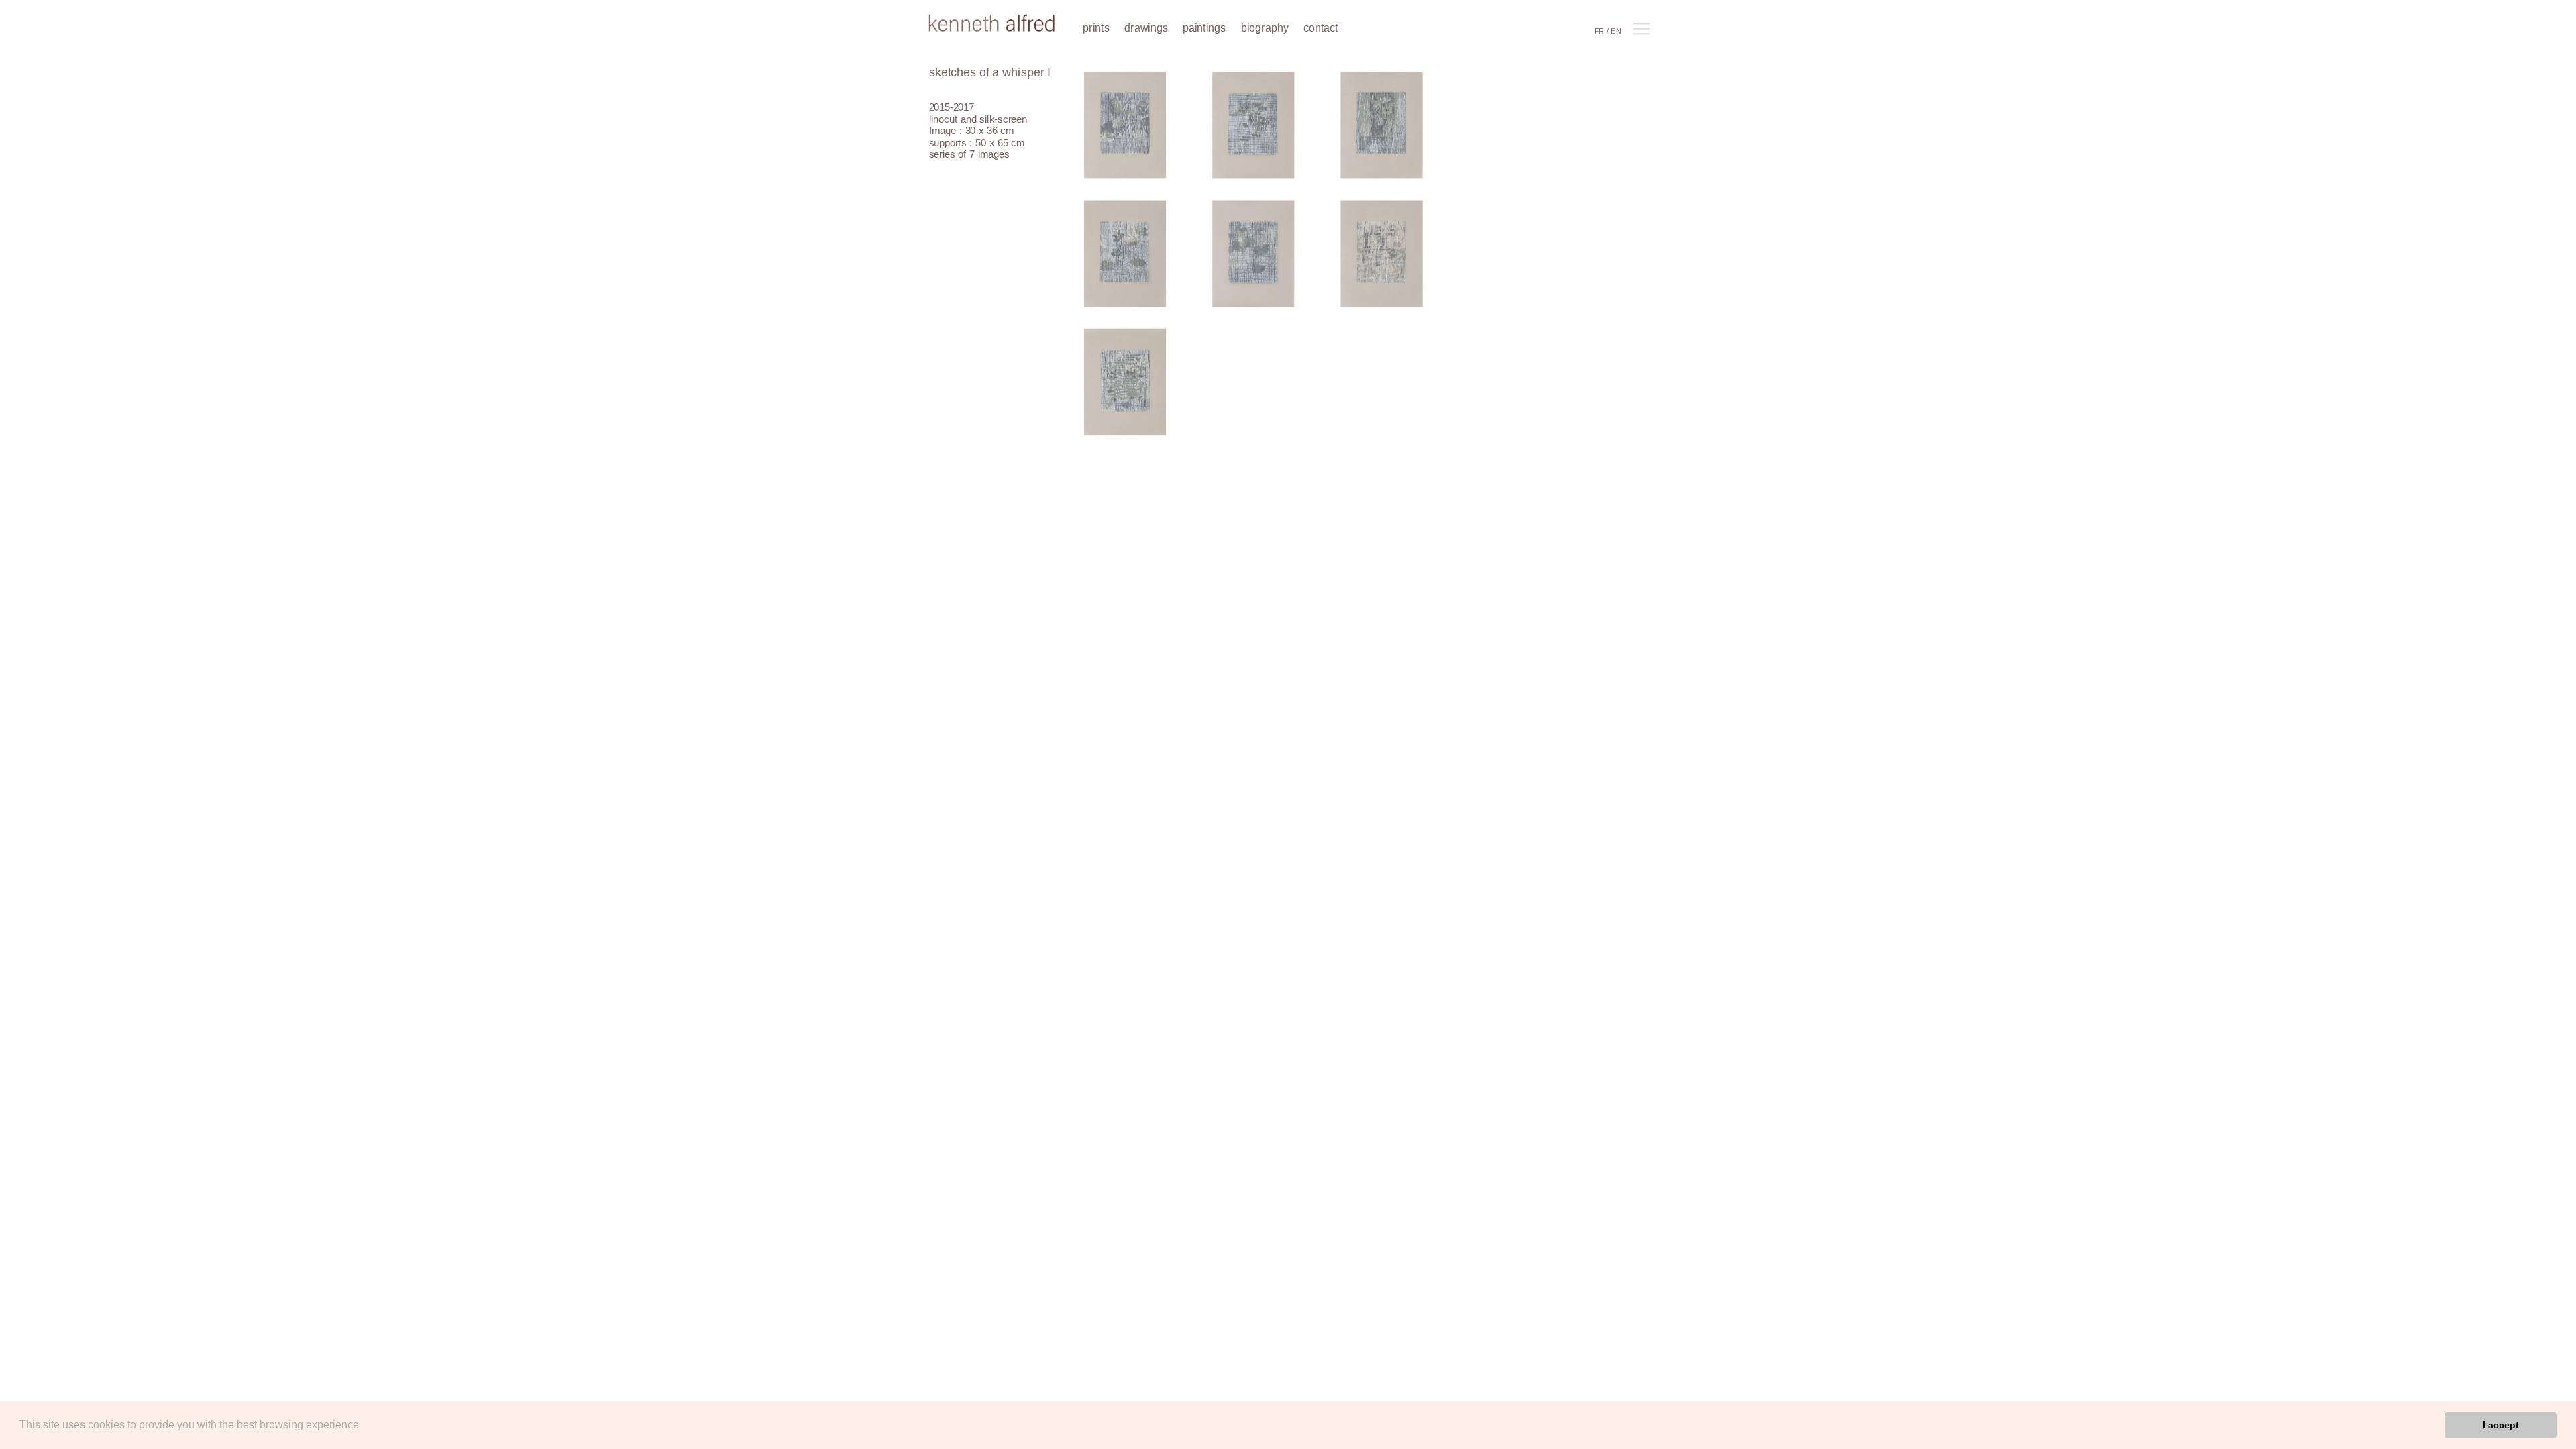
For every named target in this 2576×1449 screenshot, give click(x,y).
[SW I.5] (1253, 255)
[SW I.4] (1125, 255)
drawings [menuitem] (1146, 28)
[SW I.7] (1125, 383)
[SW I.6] (1382, 255)
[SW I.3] (1382, 127)
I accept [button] (2501, 1425)
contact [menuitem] (1321, 28)
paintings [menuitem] (1204, 28)
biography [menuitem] (1265, 28)
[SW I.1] (1125, 127)
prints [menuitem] (1096, 28)
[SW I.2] (1253, 127)
